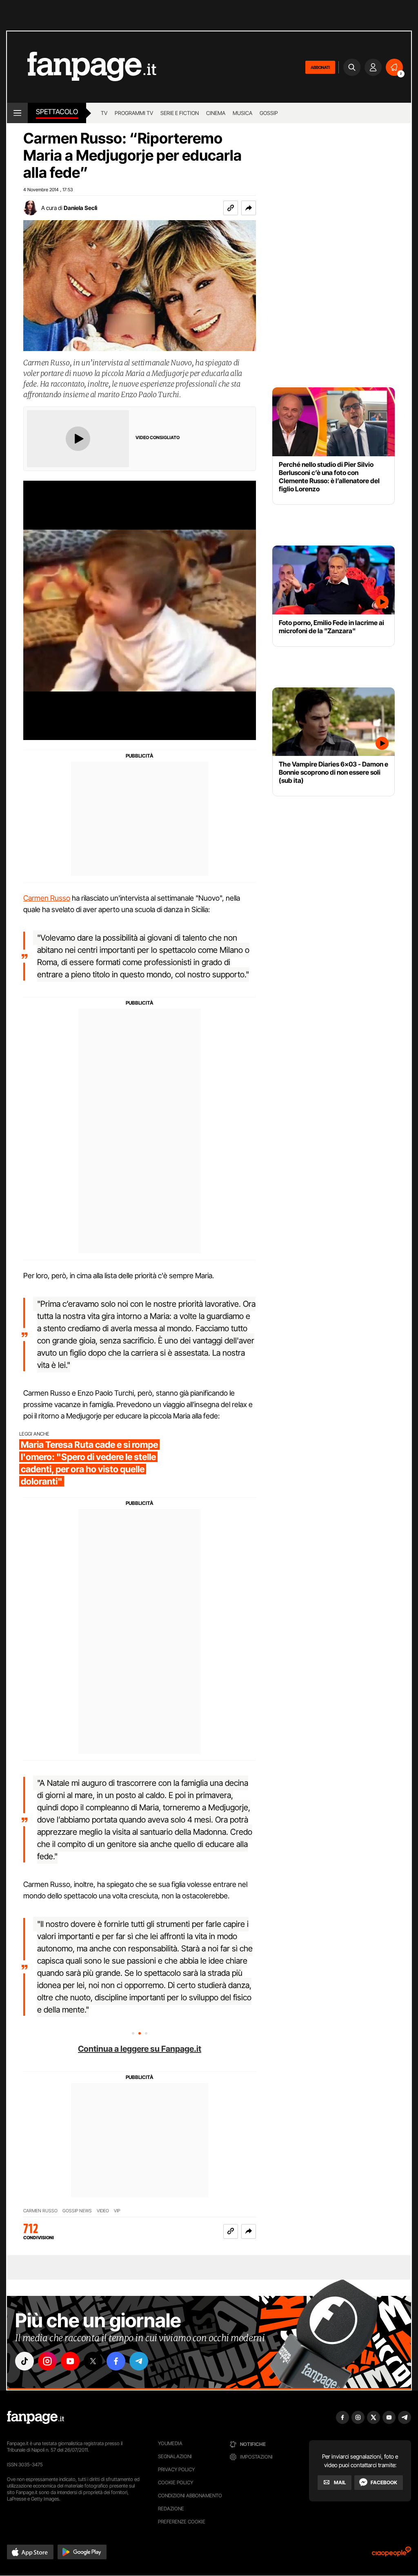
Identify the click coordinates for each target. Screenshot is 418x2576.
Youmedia (170, 2443)
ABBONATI (320, 67)
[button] (249, 208)
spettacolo (57, 112)
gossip (269, 113)
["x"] (93, 2361)
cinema (216, 113)
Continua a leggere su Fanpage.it (140, 2049)
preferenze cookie (182, 2522)
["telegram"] (139, 2361)
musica (242, 113)
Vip (117, 2211)
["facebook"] (116, 2361)
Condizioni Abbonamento (190, 2495)
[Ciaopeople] (391, 2554)
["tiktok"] (24, 2361)
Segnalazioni (175, 2456)
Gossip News (77, 2211)
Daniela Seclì (80, 208)
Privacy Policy (176, 2469)
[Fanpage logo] (82, 67)
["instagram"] (47, 2361)
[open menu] (17, 113)
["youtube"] (70, 2361)
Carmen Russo (47, 898)
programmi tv (134, 113)
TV (104, 113)
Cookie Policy (176, 2482)
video (103, 2211)
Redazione (171, 2509)
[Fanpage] (36, 2417)
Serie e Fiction (180, 113)
